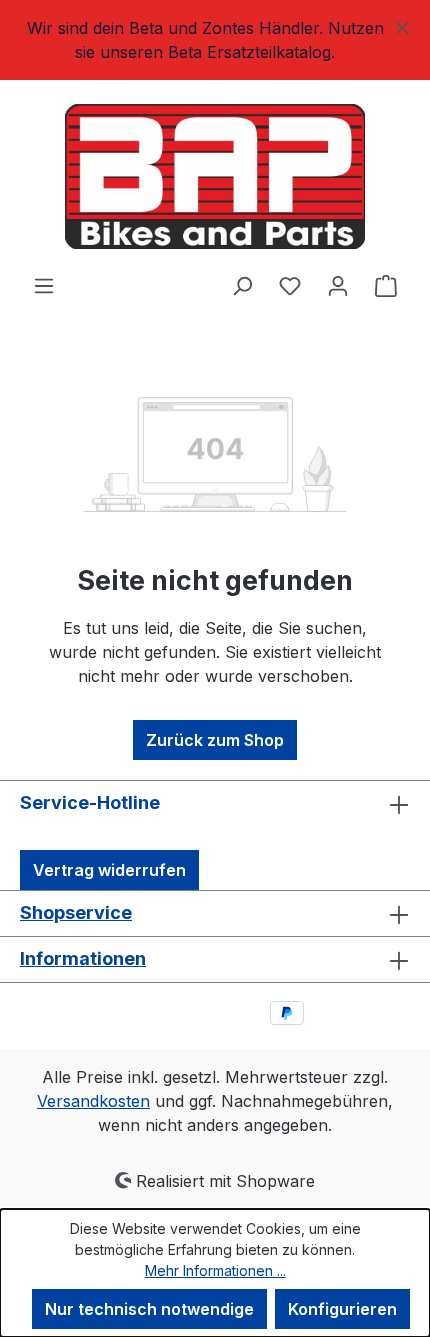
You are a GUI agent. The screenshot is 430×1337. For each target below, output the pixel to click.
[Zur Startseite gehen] (215, 176)
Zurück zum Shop (215, 740)
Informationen (83, 958)
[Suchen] (242, 285)
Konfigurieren (342, 1309)
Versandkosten (93, 1101)
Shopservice (76, 912)
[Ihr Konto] (338, 285)
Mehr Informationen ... (215, 1270)
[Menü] (44, 285)
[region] (215, 40)
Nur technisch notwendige (149, 1309)
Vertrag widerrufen (109, 870)
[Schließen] (402, 24)
